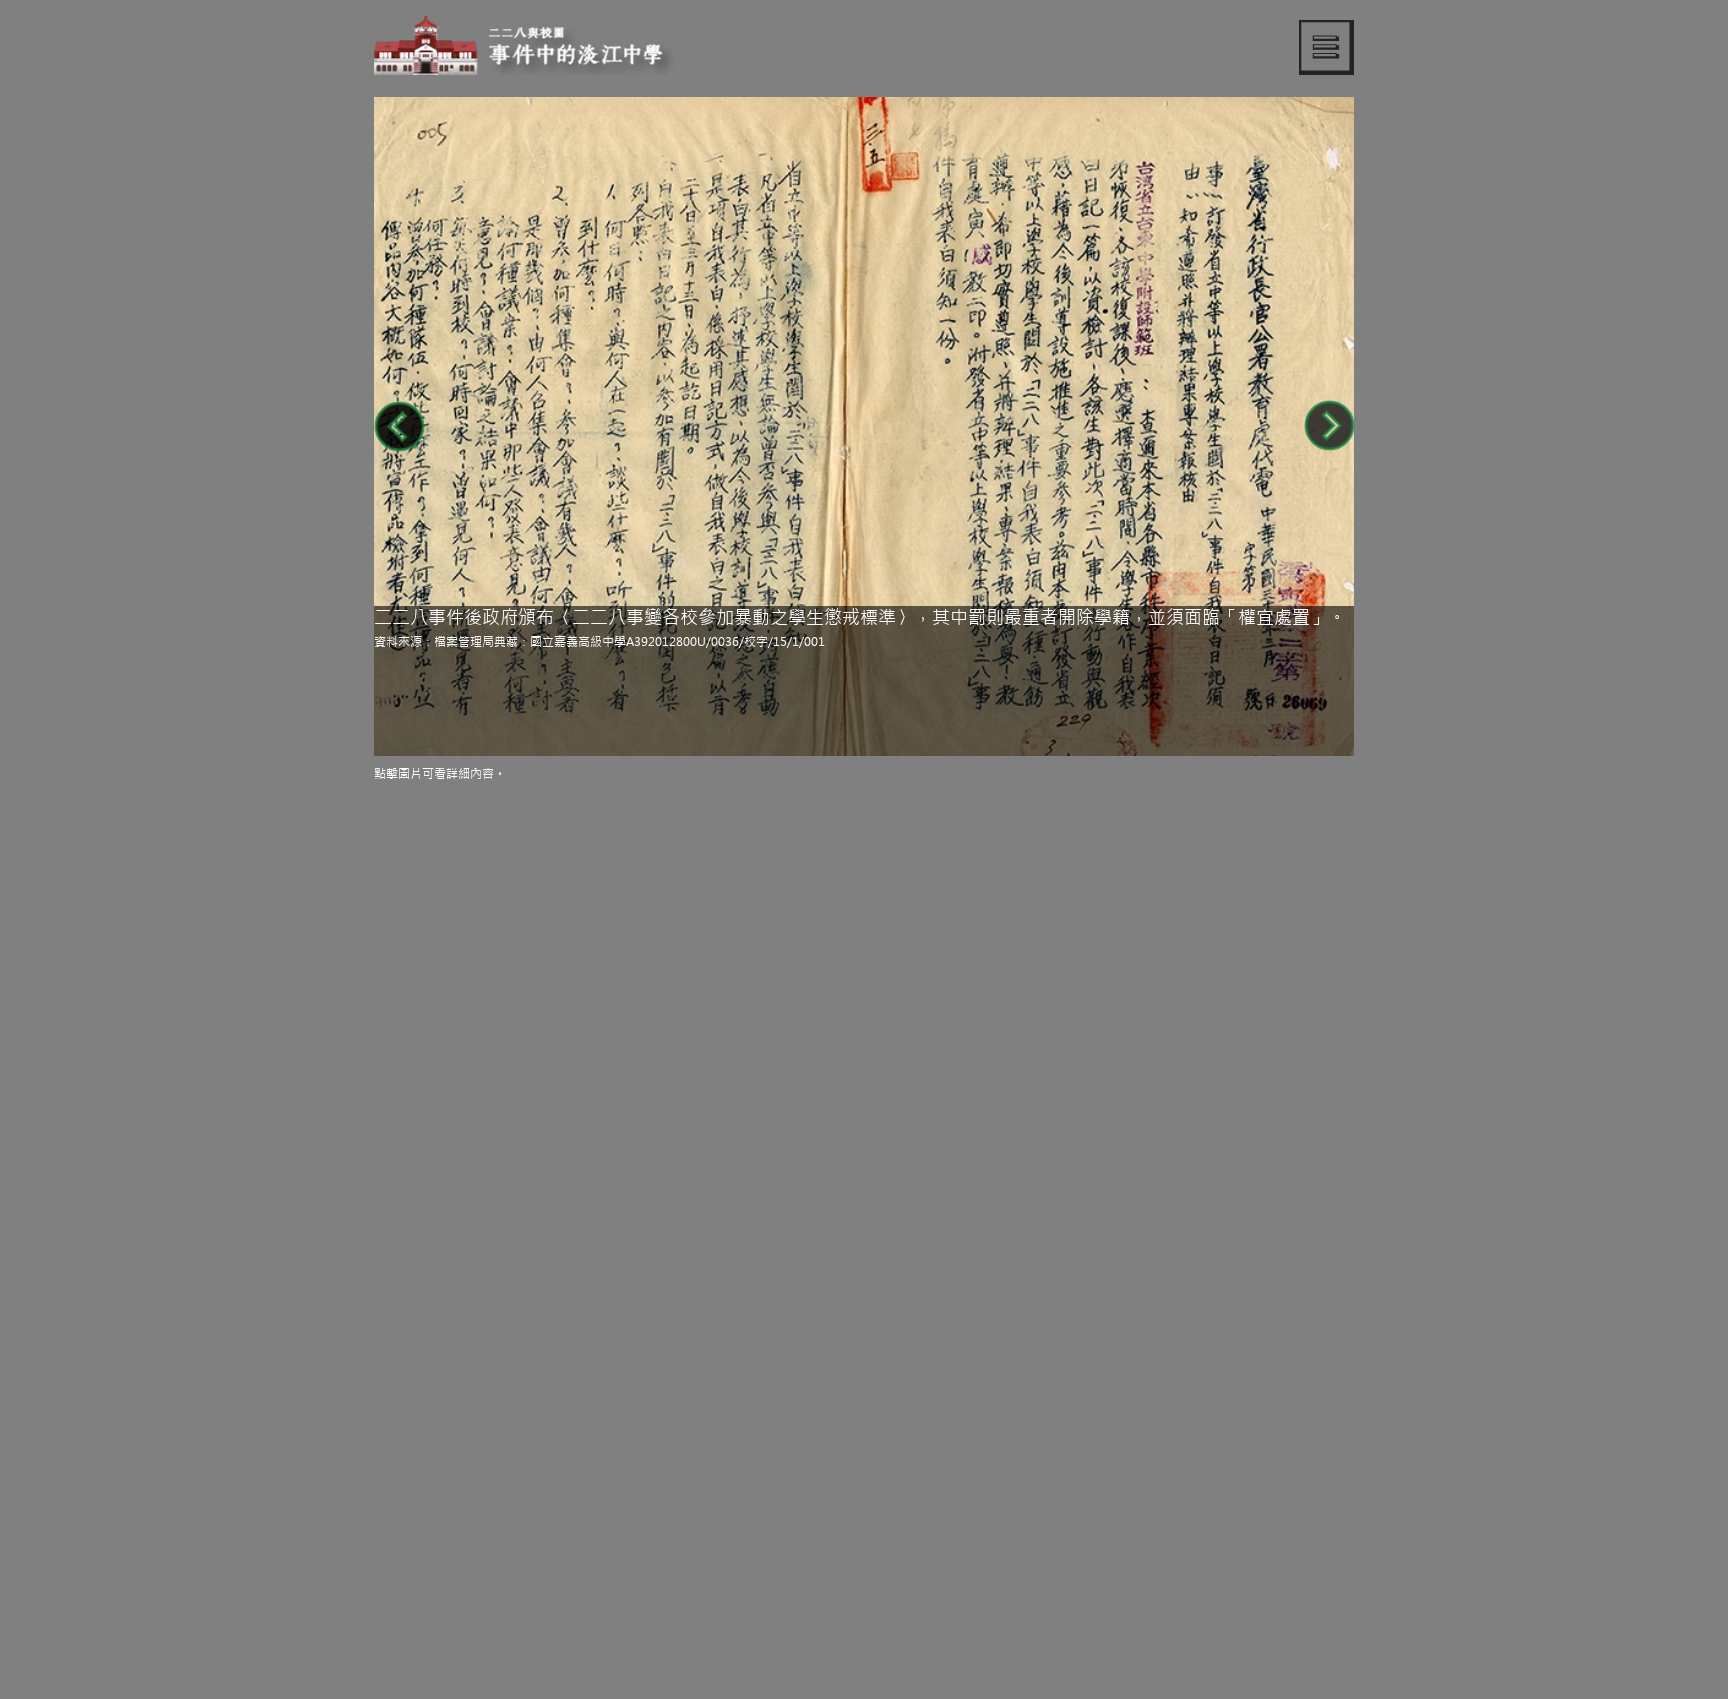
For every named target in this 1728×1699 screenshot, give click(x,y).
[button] (1326, 47)
